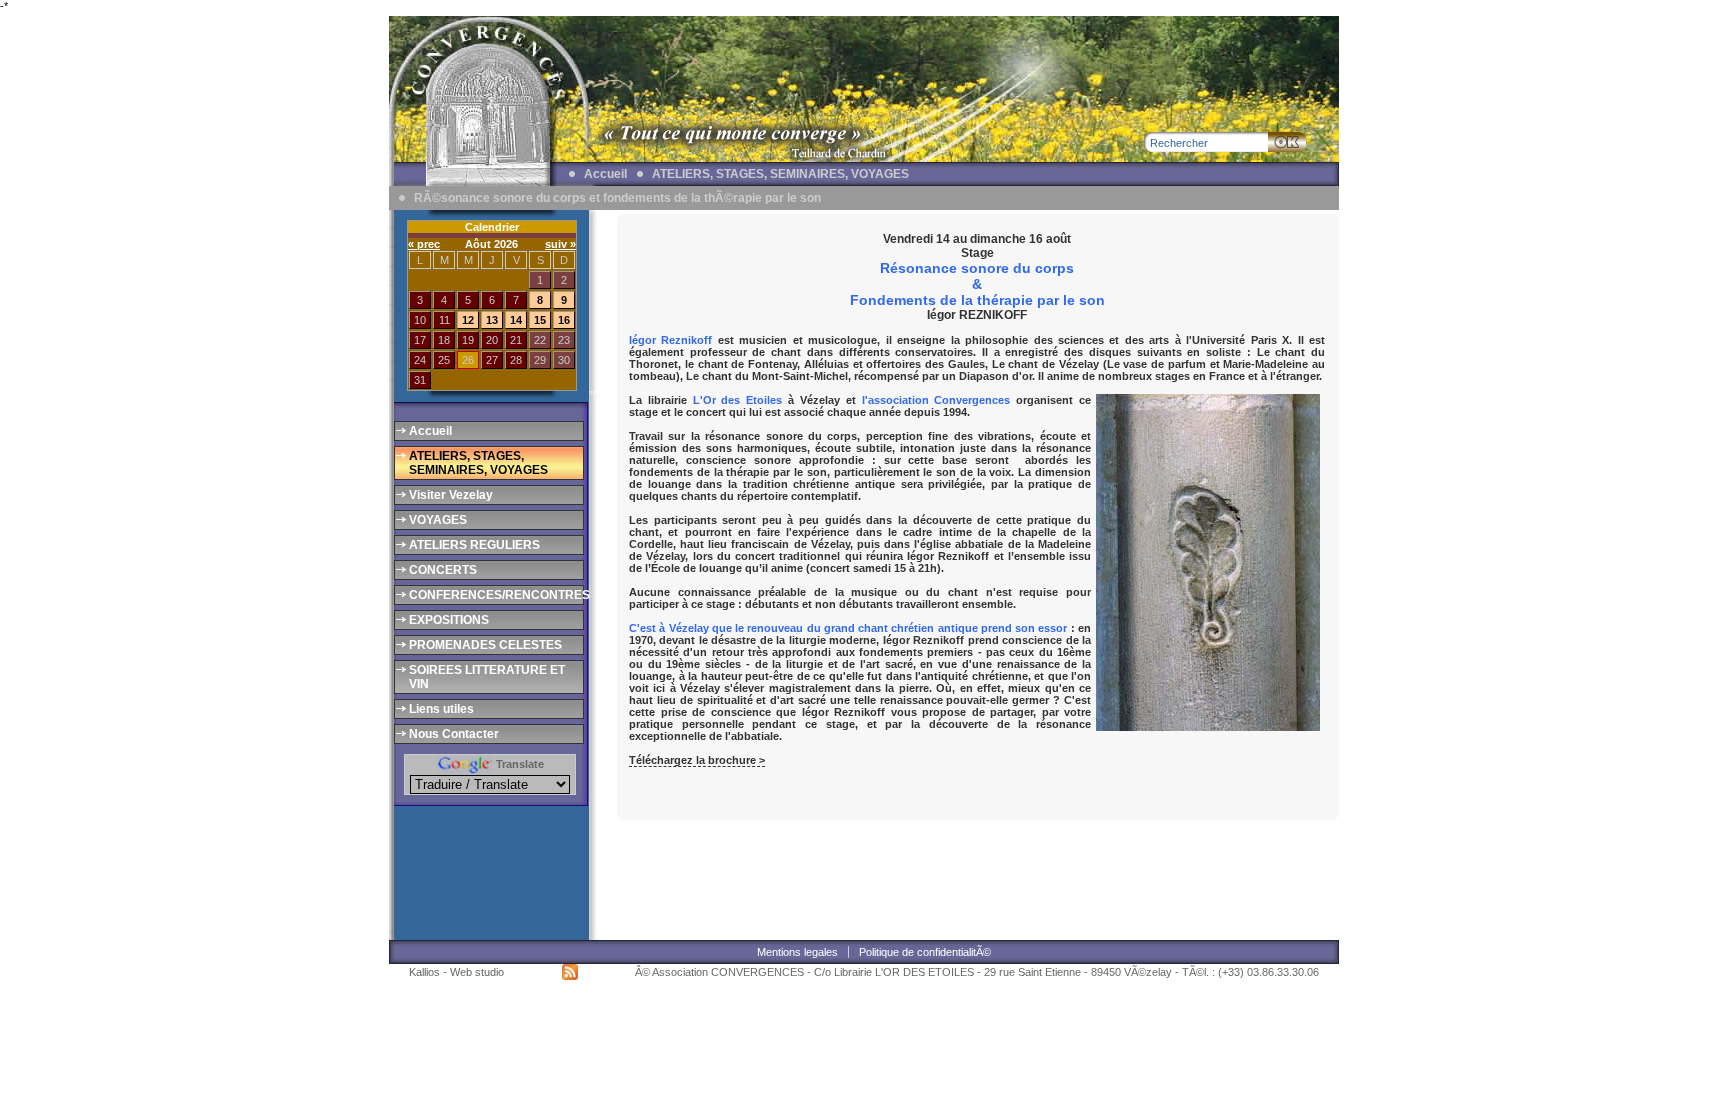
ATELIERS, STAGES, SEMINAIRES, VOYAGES (780, 174)
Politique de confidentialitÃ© (925, 952)
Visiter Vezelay (451, 495)
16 (564, 320)
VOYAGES (438, 520)
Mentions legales (797, 952)
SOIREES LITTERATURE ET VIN (487, 677)
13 (492, 320)
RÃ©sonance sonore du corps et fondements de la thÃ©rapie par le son (617, 198)
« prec (424, 244)
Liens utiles (441, 709)
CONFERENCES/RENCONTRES (495, 595)
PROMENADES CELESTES (485, 645)
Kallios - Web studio (456, 972)
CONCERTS (443, 570)
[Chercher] (1287, 142)
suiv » (560, 244)
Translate (518, 764)
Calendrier (492, 227)
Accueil (605, 174)
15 (540, 320)
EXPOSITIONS (449, 620)
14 (516, 320)
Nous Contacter (454, 734)
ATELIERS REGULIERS (474, 545)
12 (468, 320)
